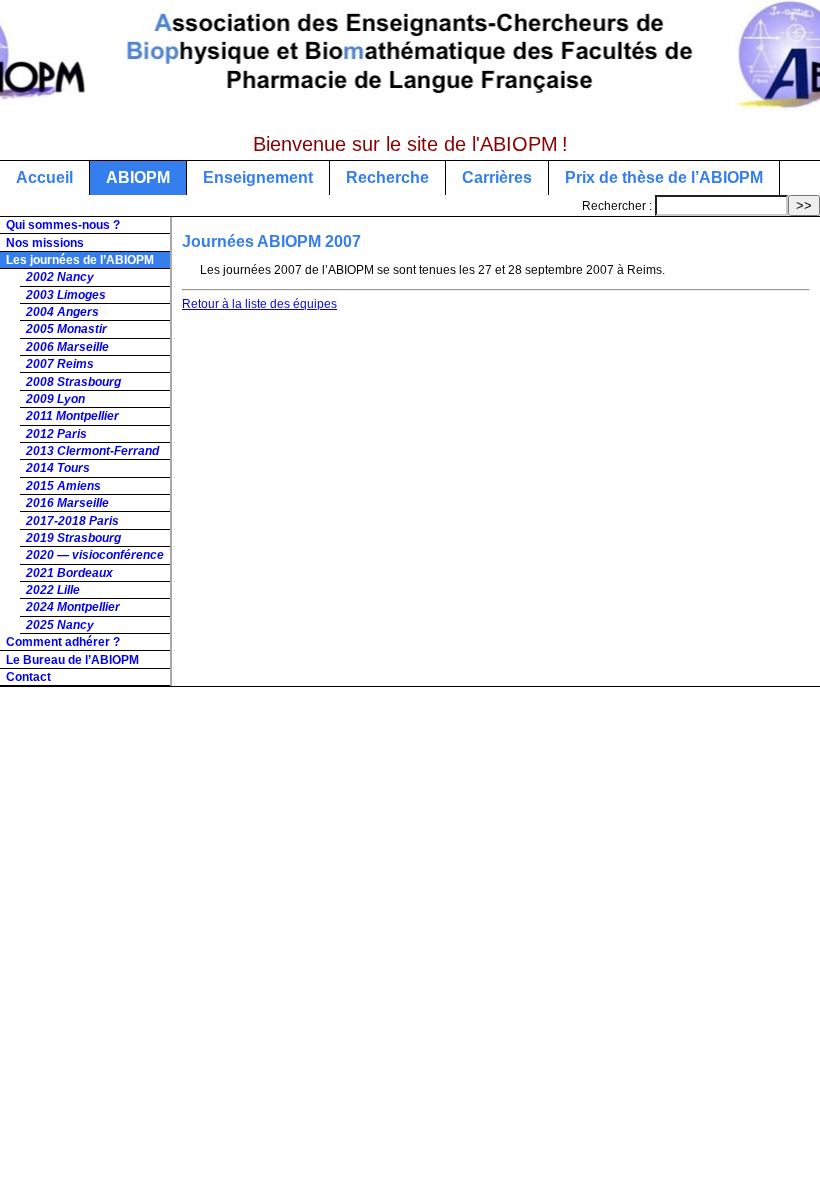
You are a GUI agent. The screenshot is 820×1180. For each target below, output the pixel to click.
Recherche (387, 177)
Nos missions (45, 243)
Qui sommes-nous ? (63, 225)
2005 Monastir (66, 329)
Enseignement (258, 177)
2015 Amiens (63, 486)
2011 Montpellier (72, 416)
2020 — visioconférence (95, 555)
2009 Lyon (55, 399)
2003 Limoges (66, 295)
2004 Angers (62, 312)
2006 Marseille (67, 347)
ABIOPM (138, 177)
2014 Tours (58, 468)
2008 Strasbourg (73, 382)
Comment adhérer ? (63, 642)
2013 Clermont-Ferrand (92, 451)
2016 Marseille (67, 503)
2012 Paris (56, 434)
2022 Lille (53, 590)
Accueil (44, 177)
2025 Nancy (60, 625)
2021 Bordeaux (69, 573)
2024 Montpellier (73, 607)
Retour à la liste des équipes (259, 304)
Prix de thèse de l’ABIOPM (664, 177)
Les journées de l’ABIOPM (80, 260)
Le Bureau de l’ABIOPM (72, 660)
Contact (28, 677)
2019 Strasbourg (73, 538)
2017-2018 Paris (72, 521)
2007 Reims (60, 364)
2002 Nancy (60, 277)
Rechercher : (617, 206)
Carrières (497, 177)
